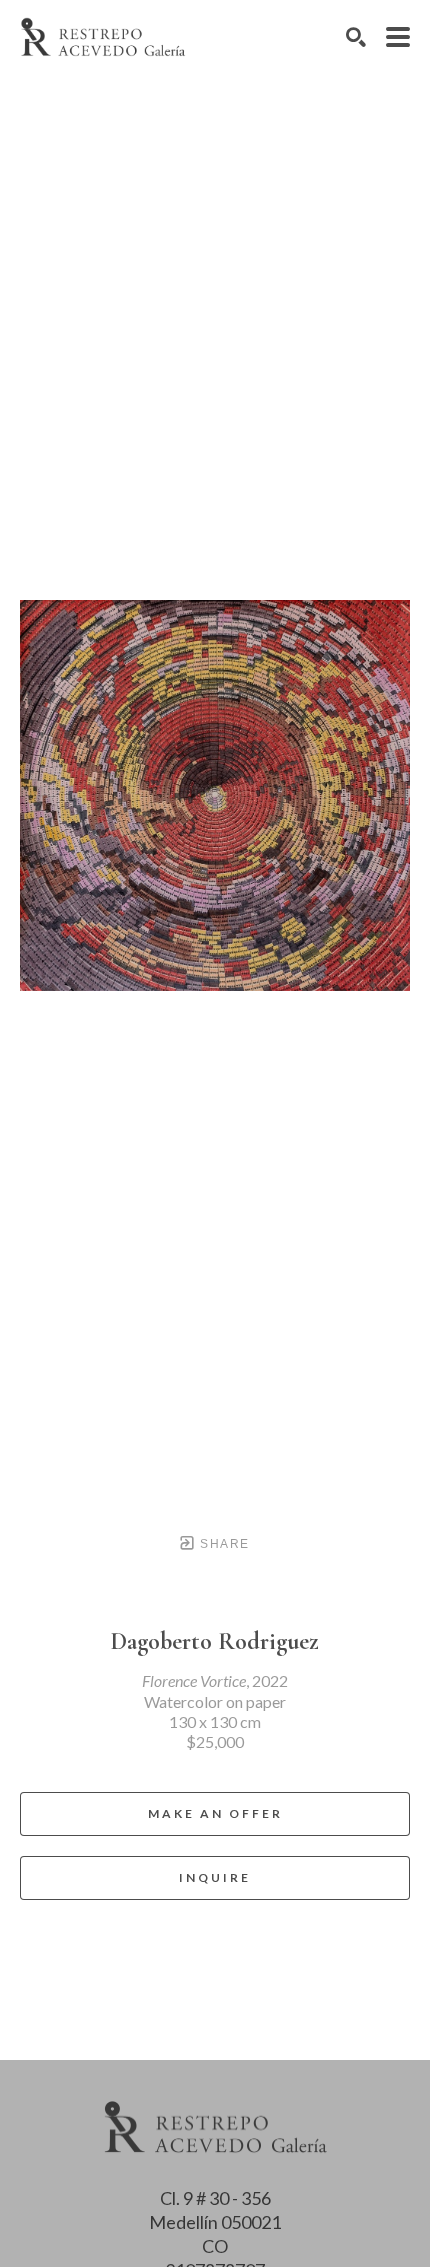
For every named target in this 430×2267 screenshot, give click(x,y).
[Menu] (398, 37)
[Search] (356, 37)
